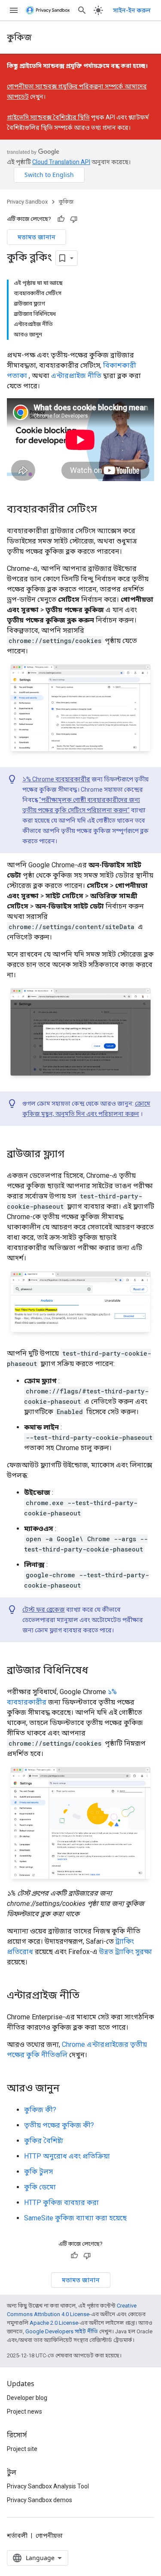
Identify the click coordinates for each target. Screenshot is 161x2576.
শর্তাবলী (17, 2536)
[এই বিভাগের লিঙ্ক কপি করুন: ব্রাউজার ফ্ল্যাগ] (73, 1155)
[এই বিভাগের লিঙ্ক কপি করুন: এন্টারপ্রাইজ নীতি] (88, 1996)
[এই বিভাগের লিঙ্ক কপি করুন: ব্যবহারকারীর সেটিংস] (106, 509)
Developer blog (27, 2398)
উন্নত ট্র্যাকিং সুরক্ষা (126, 1952)
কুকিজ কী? (40, 2110)
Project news (24, 2411)
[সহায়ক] (61, 219)
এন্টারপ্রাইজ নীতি (76, 376)
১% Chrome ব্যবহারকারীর (56, 779)
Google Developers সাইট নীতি (62, 2331)
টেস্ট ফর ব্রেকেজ (44, 1610)
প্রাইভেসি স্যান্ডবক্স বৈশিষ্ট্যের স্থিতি (48, 117)
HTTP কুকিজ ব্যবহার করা (61, 2203)
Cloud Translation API (61, 162)
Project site (22, 2449)
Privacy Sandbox (27, 202)
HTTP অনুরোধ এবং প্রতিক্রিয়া (67, 2156)
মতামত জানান (36, 237)
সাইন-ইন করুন (132, 10)
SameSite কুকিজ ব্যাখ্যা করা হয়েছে (75, 2218)
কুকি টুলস (38, 2172)
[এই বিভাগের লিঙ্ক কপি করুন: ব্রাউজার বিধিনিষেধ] (97, 1671)
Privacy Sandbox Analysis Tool (48, 2486)
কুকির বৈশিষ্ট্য (44, 2141)
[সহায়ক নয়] (74, 219)
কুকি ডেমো (40, 2187)
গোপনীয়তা (49, 2536)
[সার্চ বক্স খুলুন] (82, 10)
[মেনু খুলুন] (14, 10)
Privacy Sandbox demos (39, 2500)
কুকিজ (19, 37)
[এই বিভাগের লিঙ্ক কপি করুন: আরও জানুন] (68, 2089)
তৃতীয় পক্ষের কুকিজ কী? (59, 2125)
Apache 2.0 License (54, 2323)
